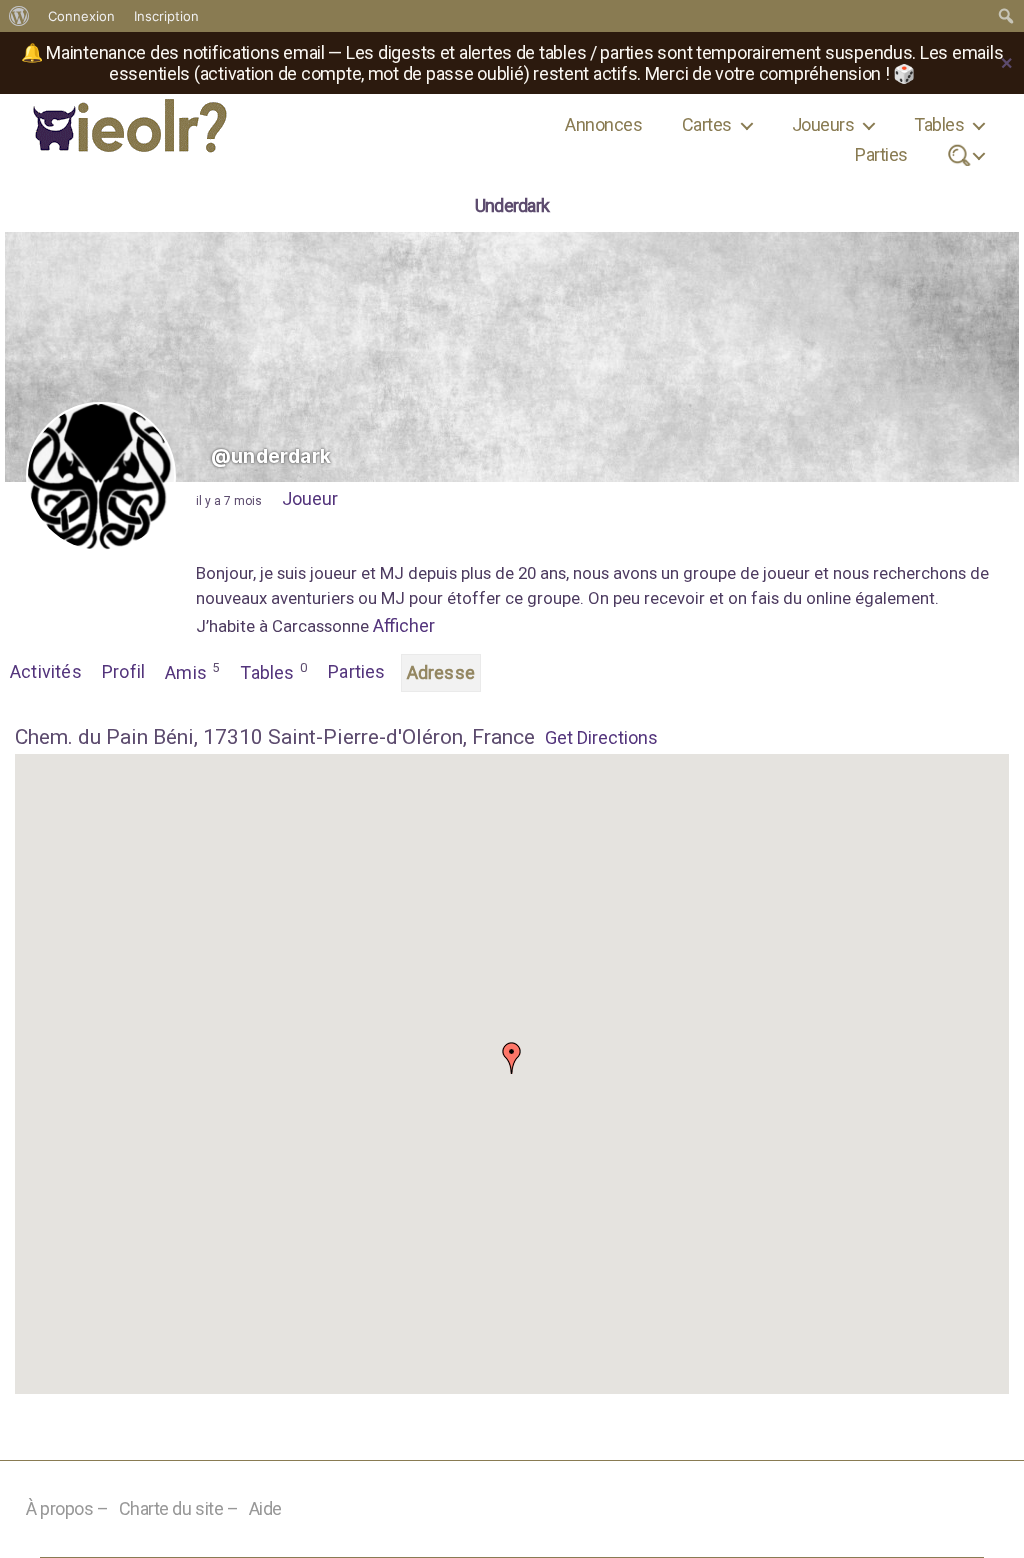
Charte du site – (179, 1508)
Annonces (603, 124)
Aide (265, 1508)
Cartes (707, 124)
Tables (939, 124)
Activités (46, 671)
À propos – (67, 1508)
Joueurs (823, 124)
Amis (192, 671)
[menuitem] (19, 16)
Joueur (310, 498)
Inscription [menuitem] (166, 16)
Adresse (441, 672)
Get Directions (601, 737)
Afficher (404, 625)
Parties (881, 154)
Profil (123, 671)
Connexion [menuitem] (81, 16)
